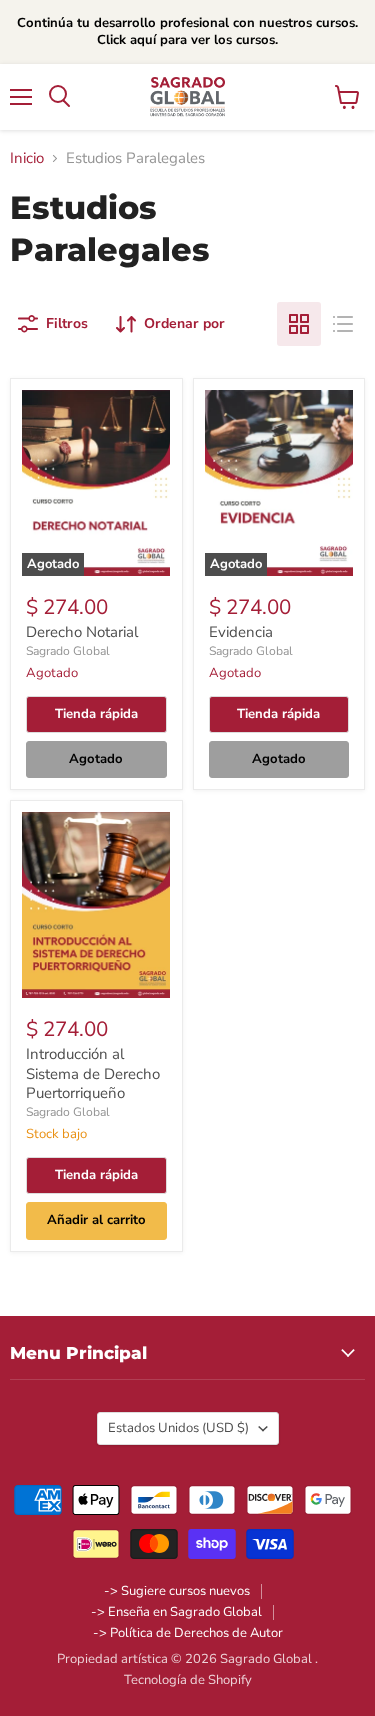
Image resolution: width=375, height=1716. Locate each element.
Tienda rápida (96, 714)
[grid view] (299, 324)
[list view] (343, 324)
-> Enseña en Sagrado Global (176, 1612)
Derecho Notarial (82, 632)
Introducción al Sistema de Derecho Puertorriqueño (93, 1073)
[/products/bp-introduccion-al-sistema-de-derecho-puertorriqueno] (96, 905)
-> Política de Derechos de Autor (188, 1633)
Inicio (27, 158)
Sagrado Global (68, 651)
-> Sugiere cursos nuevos (177, 1591)
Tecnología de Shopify (188, 1680)
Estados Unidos (178, 1428)
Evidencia (241, 632)
